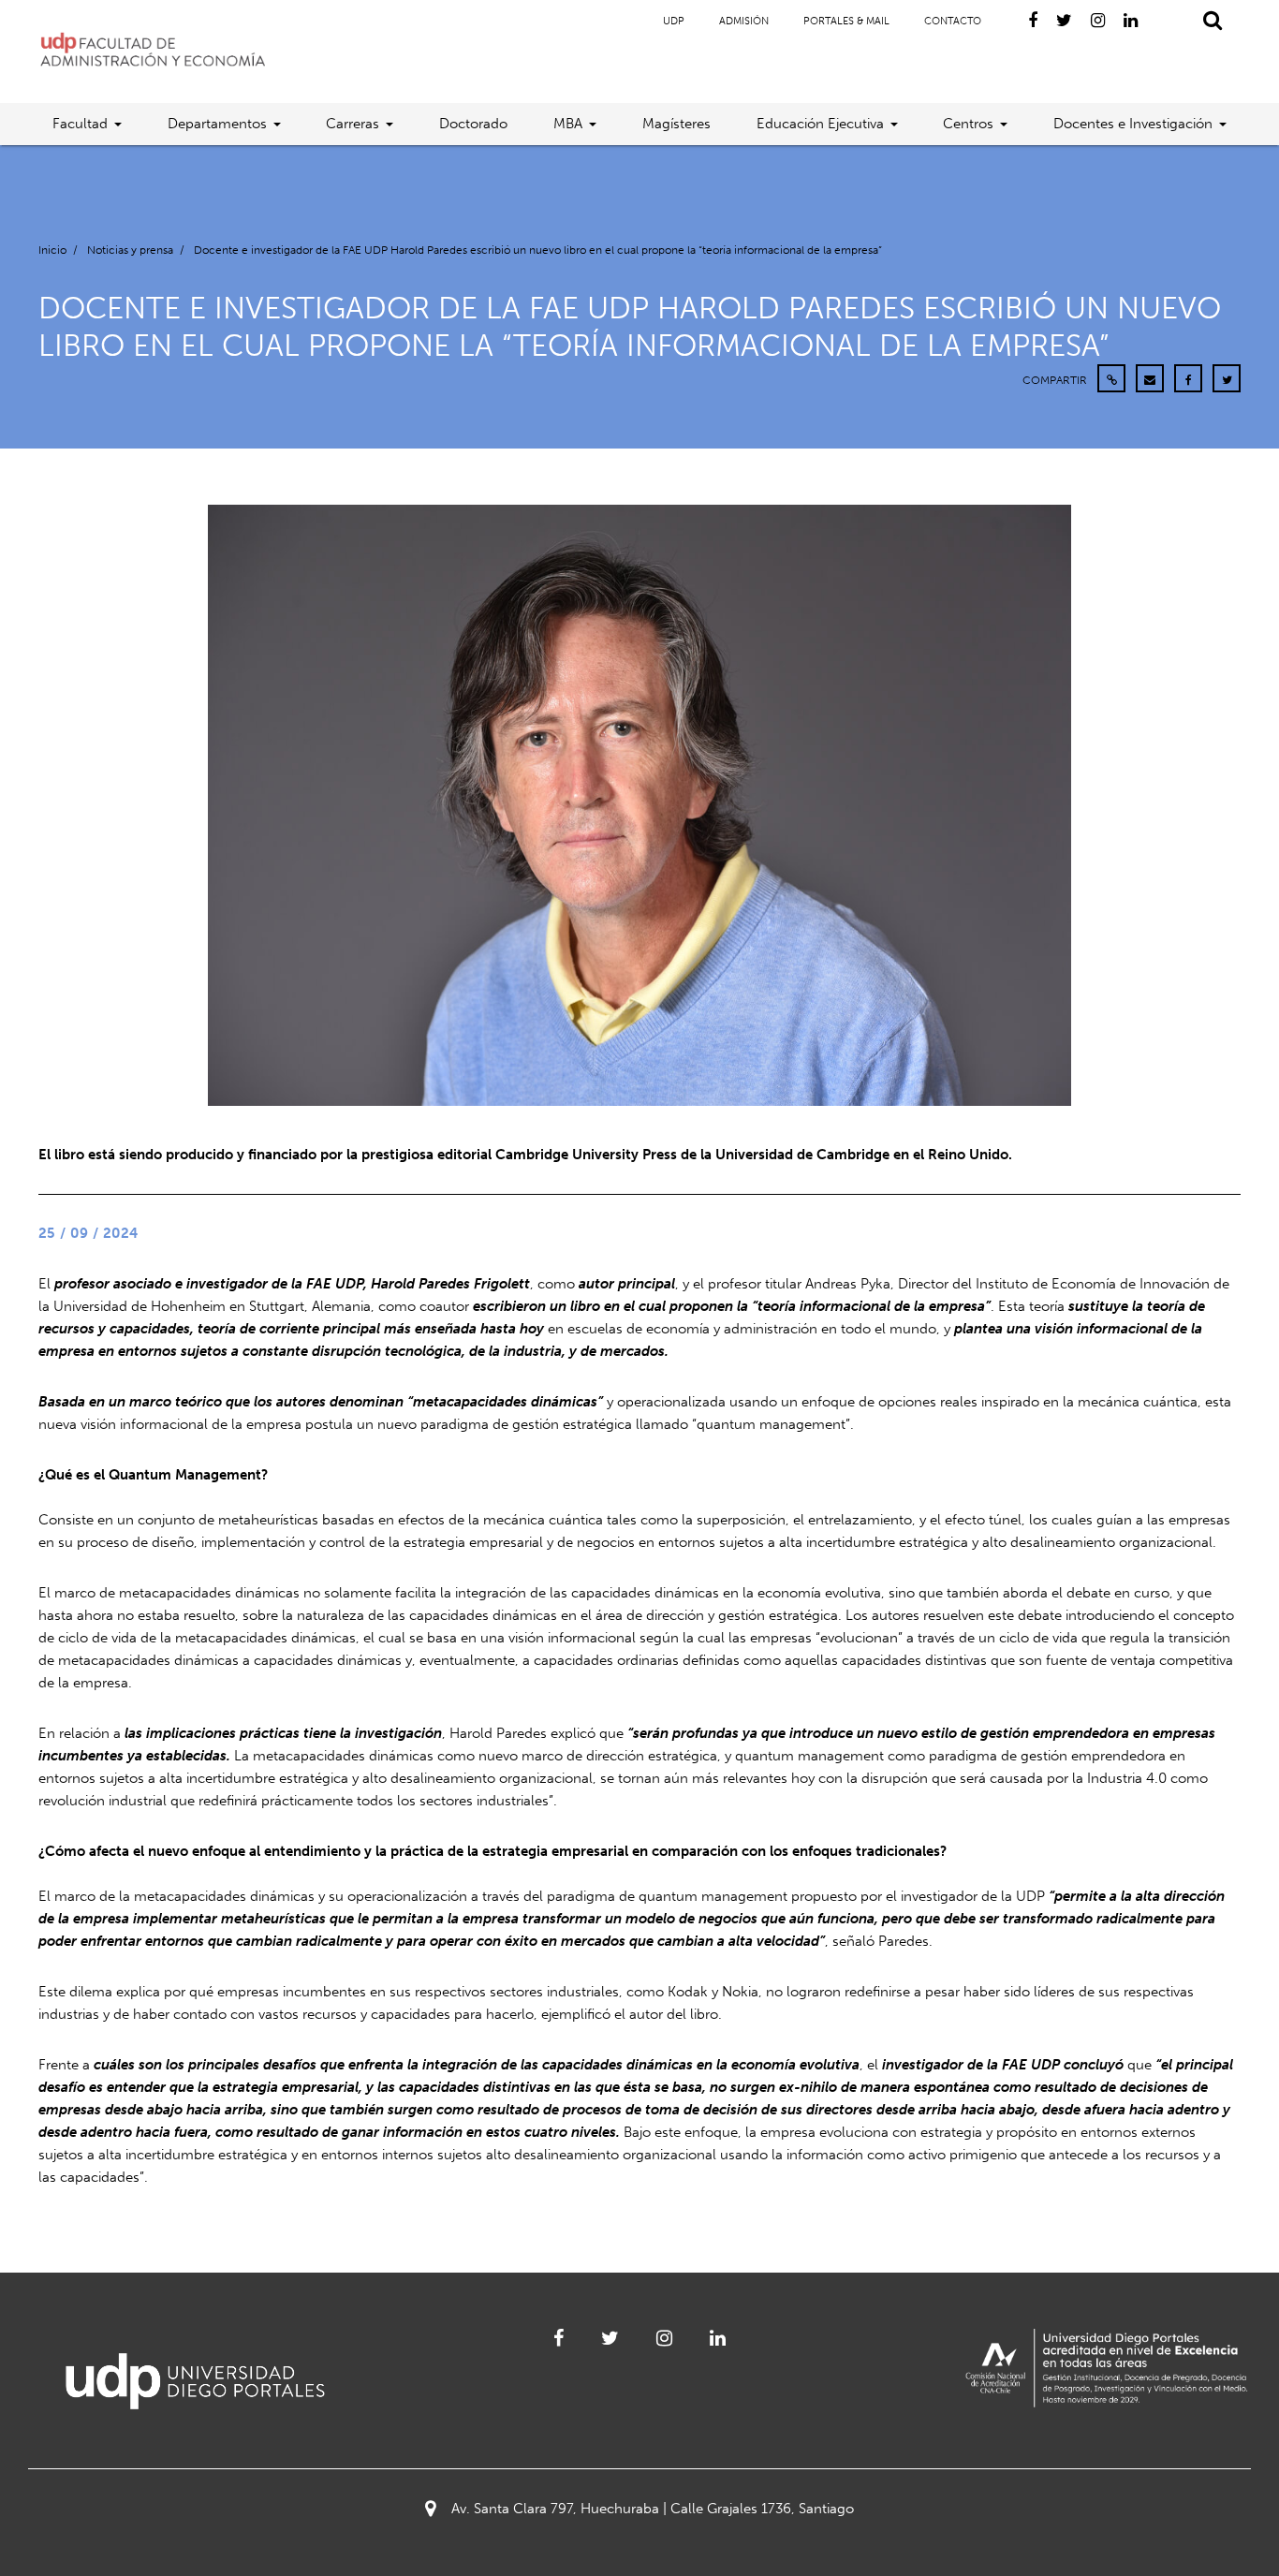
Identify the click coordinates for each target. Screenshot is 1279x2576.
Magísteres (676, 124)
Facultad (80, 124)
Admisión (744, 21)
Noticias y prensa (130, 250)
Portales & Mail (846, 21)
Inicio (52, 250)
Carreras (353, 124)
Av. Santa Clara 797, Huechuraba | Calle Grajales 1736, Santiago (653, 2509)
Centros (968, 124)
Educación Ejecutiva (820, 124)
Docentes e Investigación (1133, 124)
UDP (674, 21)
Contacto (953, 21)
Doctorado (473, 124)
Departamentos (217, 124)
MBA (568, 124)
